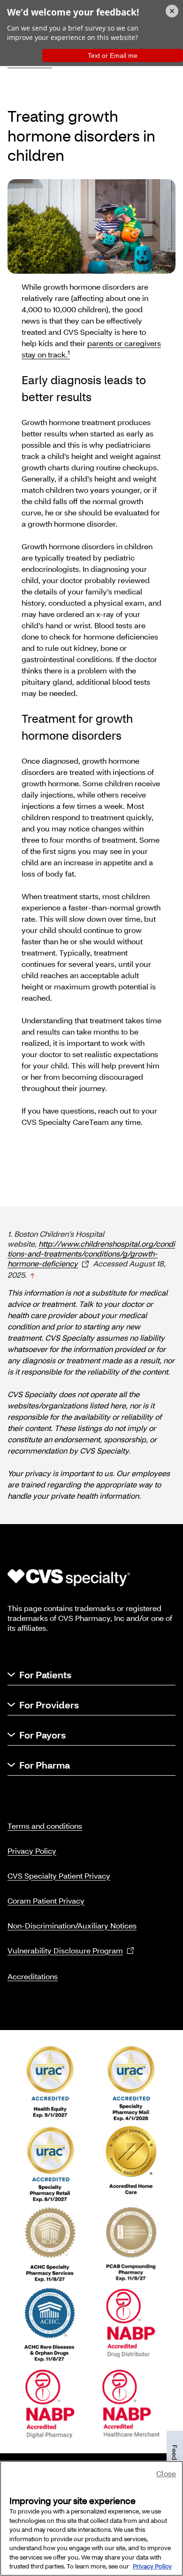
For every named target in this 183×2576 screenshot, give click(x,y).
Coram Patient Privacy (46, 1900)
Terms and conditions (45, 1826)
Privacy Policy (32, 1851)
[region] (91, 2518)
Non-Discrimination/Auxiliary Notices (72, 1925)
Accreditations (33, 1976)
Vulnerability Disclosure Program (65, 1950)
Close (166, 2473)
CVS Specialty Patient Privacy (59, 1876)
